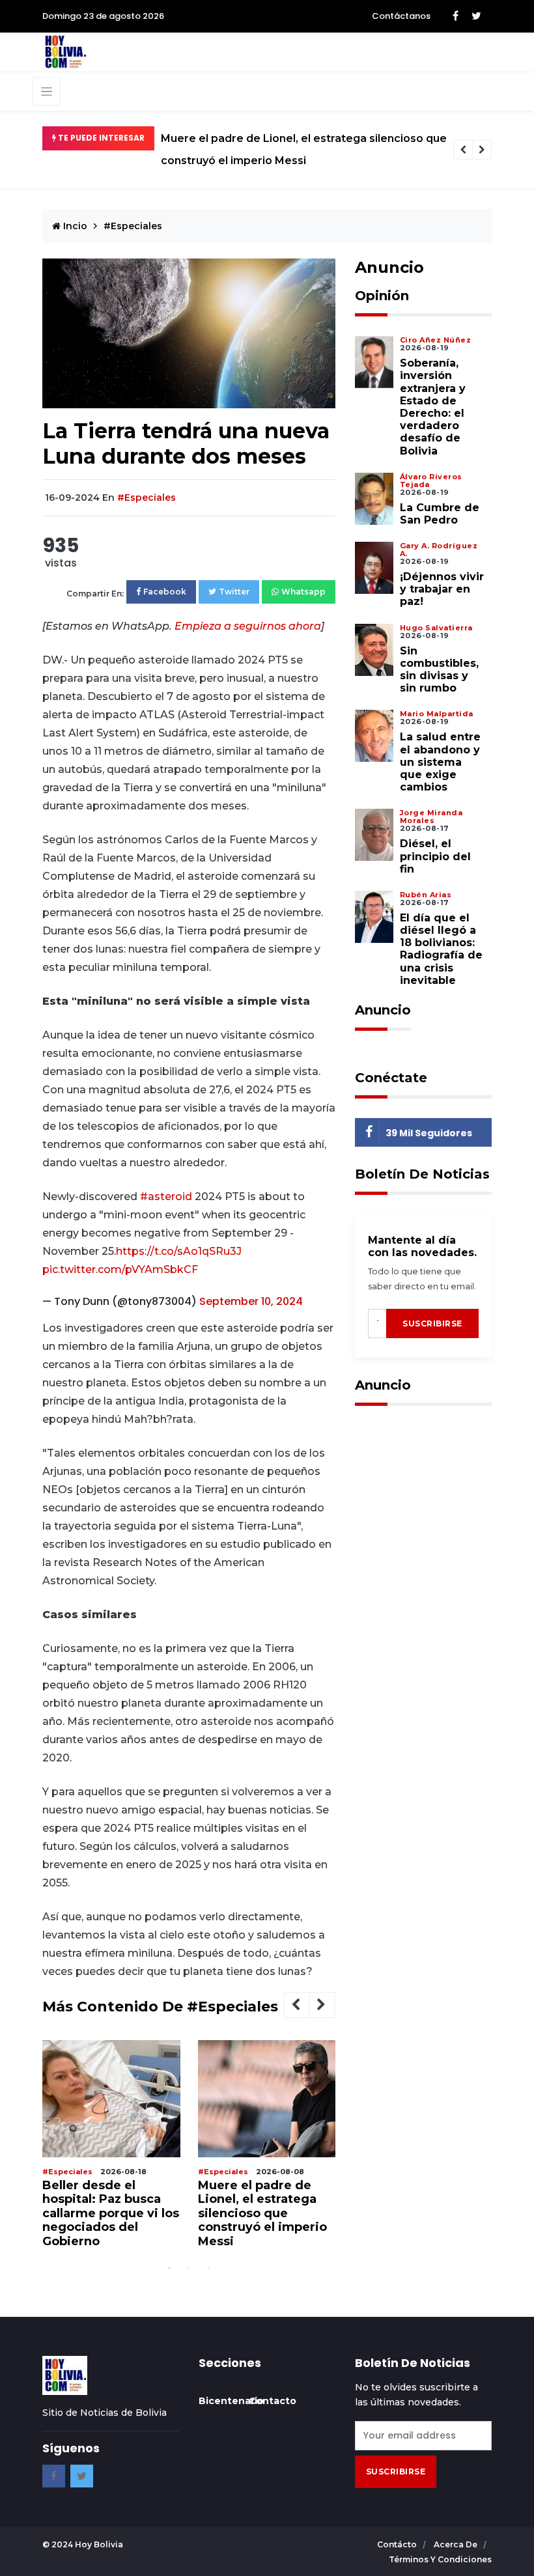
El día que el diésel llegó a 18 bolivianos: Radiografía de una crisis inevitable (441, 949)
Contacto (273, 2401)
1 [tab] (169, 2268)
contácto (398, 2544)
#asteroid (166, 1197)
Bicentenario (231, 2401)
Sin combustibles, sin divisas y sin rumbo (439, 670)
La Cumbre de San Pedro (440, 514)
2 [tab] (189, 2268)
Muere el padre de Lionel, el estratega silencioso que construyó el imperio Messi (304, 149)
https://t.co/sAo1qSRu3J (179, 1251)
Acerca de (457, 2544)
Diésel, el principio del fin (435, 856)
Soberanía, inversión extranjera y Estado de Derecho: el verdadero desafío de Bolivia (433, 407)
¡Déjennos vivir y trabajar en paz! (442, 589)
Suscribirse (432, 1323)
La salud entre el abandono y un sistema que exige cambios (440, 762)
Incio (74, 226)
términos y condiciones (440, 2559)
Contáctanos (401, 16)
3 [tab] (208, 2268)
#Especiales (133, 226)
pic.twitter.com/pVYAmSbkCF (120, 1269)
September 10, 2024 (251, 1301)
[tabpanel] (111, 2149)
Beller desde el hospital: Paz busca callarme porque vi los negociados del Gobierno (111, 2213)
